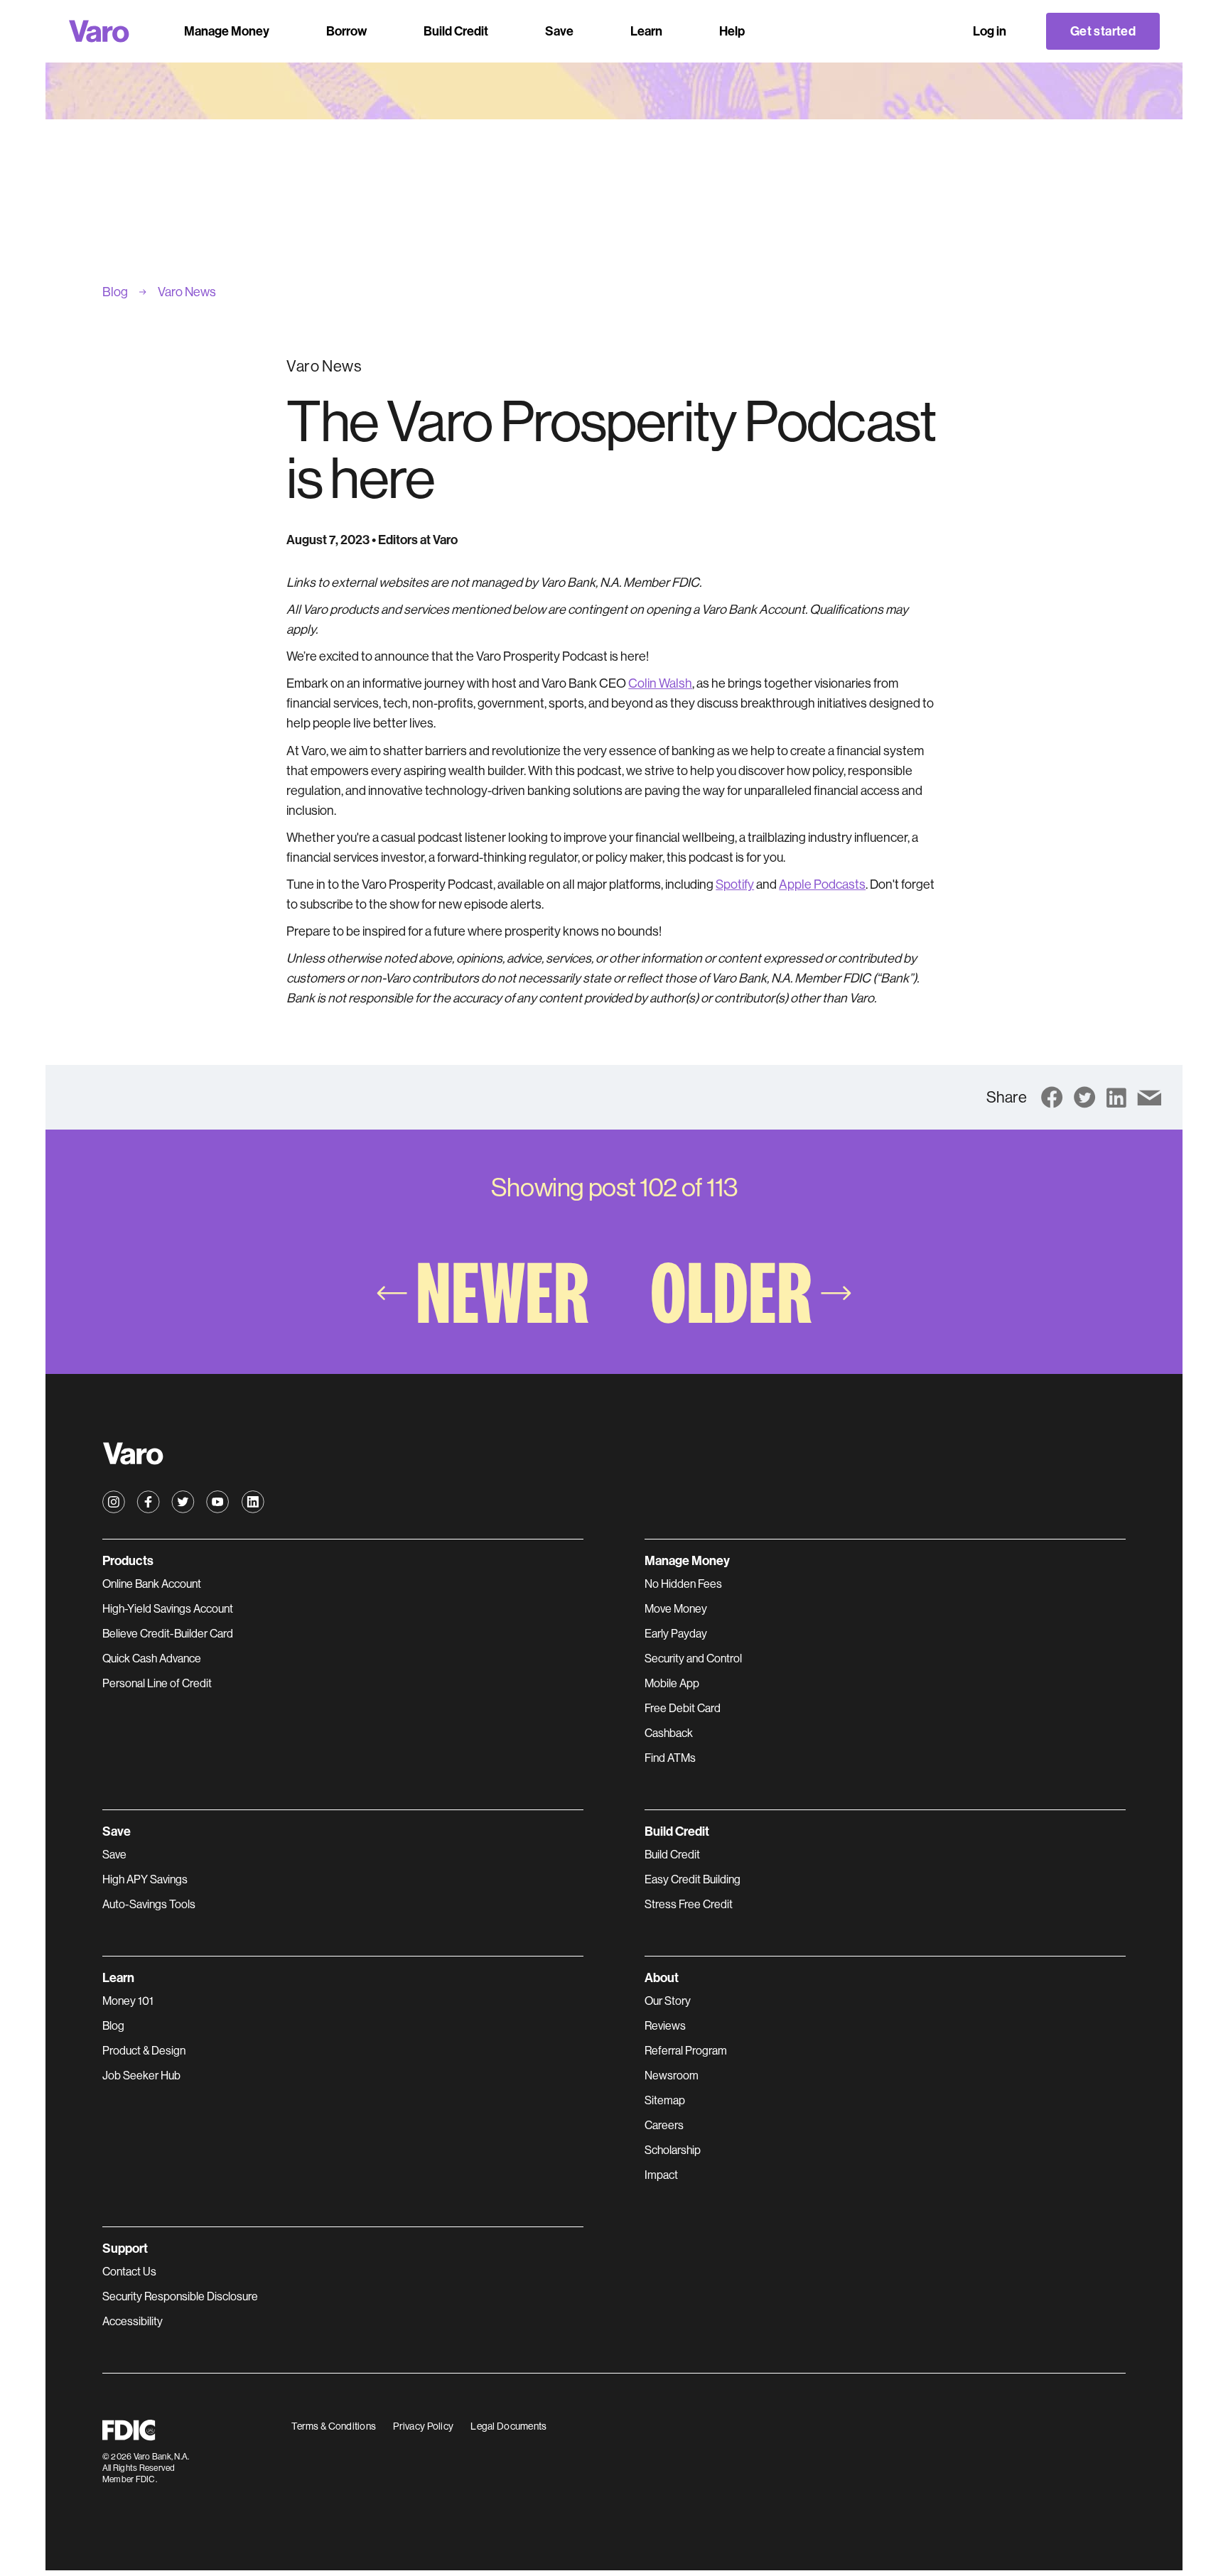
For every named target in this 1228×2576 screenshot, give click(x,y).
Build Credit (672, 1855)
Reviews (665, 2026)
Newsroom (672, 2076)
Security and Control (693, 1658)
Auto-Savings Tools (149, 1904)
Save (114, 1855)
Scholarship (673, 2150)
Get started (1103, 31)
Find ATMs (670, 1758)
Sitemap (665, 2100)
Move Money (676, 1609)
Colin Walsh (660, 683)
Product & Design (144, 2051)
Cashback (669, 1733)
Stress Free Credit (689, 1904)
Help (732, 31)
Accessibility (133, 2321)
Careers (664, 2125)
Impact (661, 2175)
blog (115, 292)
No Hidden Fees (683, 1584)
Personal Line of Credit (157, 1683)
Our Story (668, 2001)
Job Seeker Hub (141, 2076)
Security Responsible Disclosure (180, 2296)
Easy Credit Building (693, 1879)
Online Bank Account (152, 1584)
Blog (113, 2026)
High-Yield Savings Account (168, 1609)
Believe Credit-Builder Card (168, 1634)
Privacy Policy (423, 2426)
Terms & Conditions (334, 2426)
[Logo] (99, 31)
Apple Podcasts (822, 884)
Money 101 (128, 2001)
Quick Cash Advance (152, 1658)
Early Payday (676, 1634)
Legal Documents (508, 2426)
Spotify (735, 884)
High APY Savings (145, 1879)
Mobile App (672, 1683)
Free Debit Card (683, 1708)
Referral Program (686, 2051)
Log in (990, 31)
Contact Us (129, 2272)
